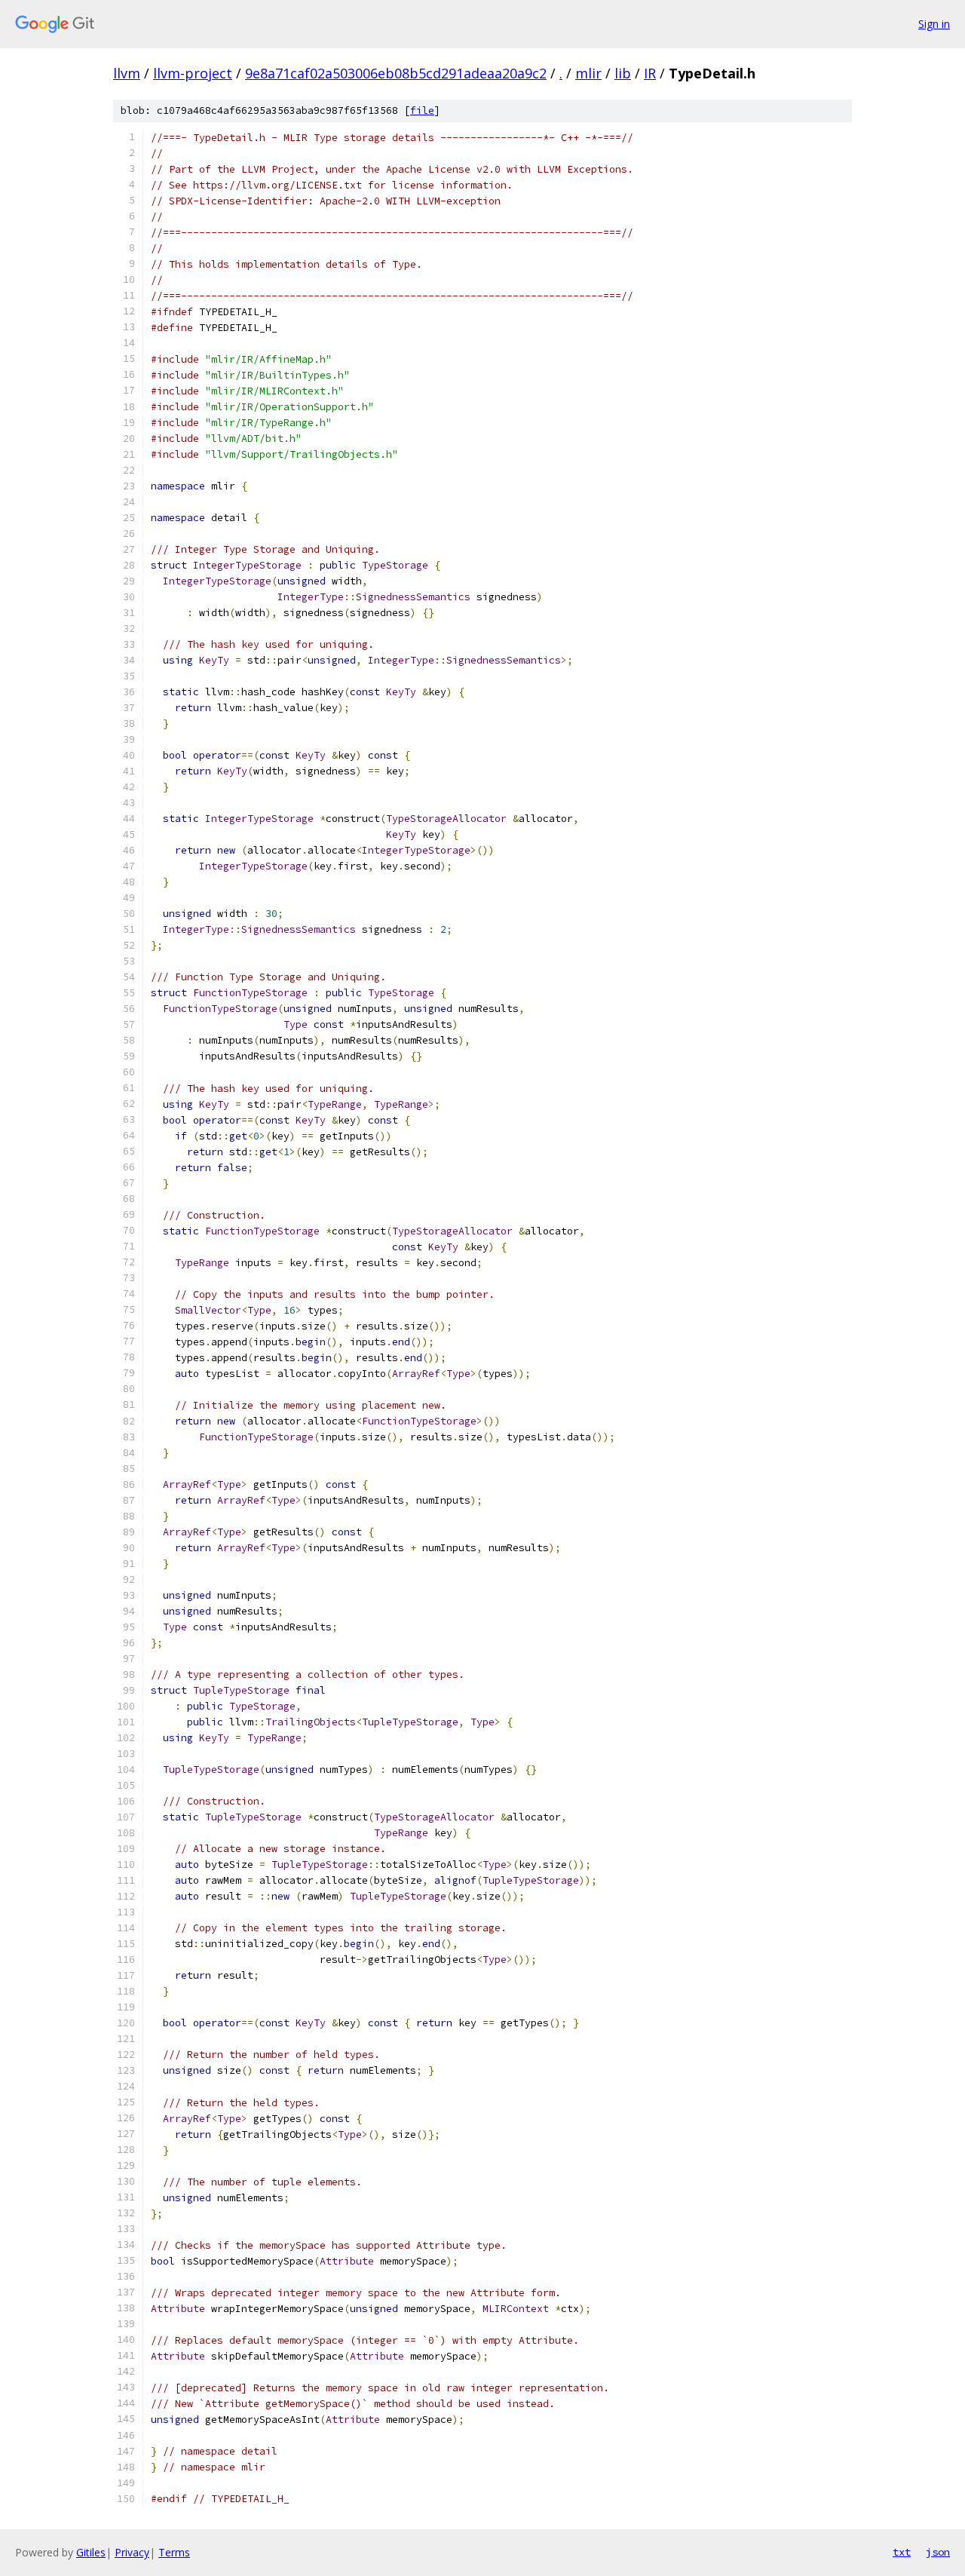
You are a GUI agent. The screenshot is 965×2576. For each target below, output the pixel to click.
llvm (127, 73)
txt (902, 2552)
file (422, 110)
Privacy (132, 2552)
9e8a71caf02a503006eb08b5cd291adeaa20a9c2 (396, 73)
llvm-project (193, 73)
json (938, 2552)
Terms (174, 2552)
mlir (588, 73)
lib (623, 73)
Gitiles (91, 2552)
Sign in (934, 24)
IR (650, 73)
